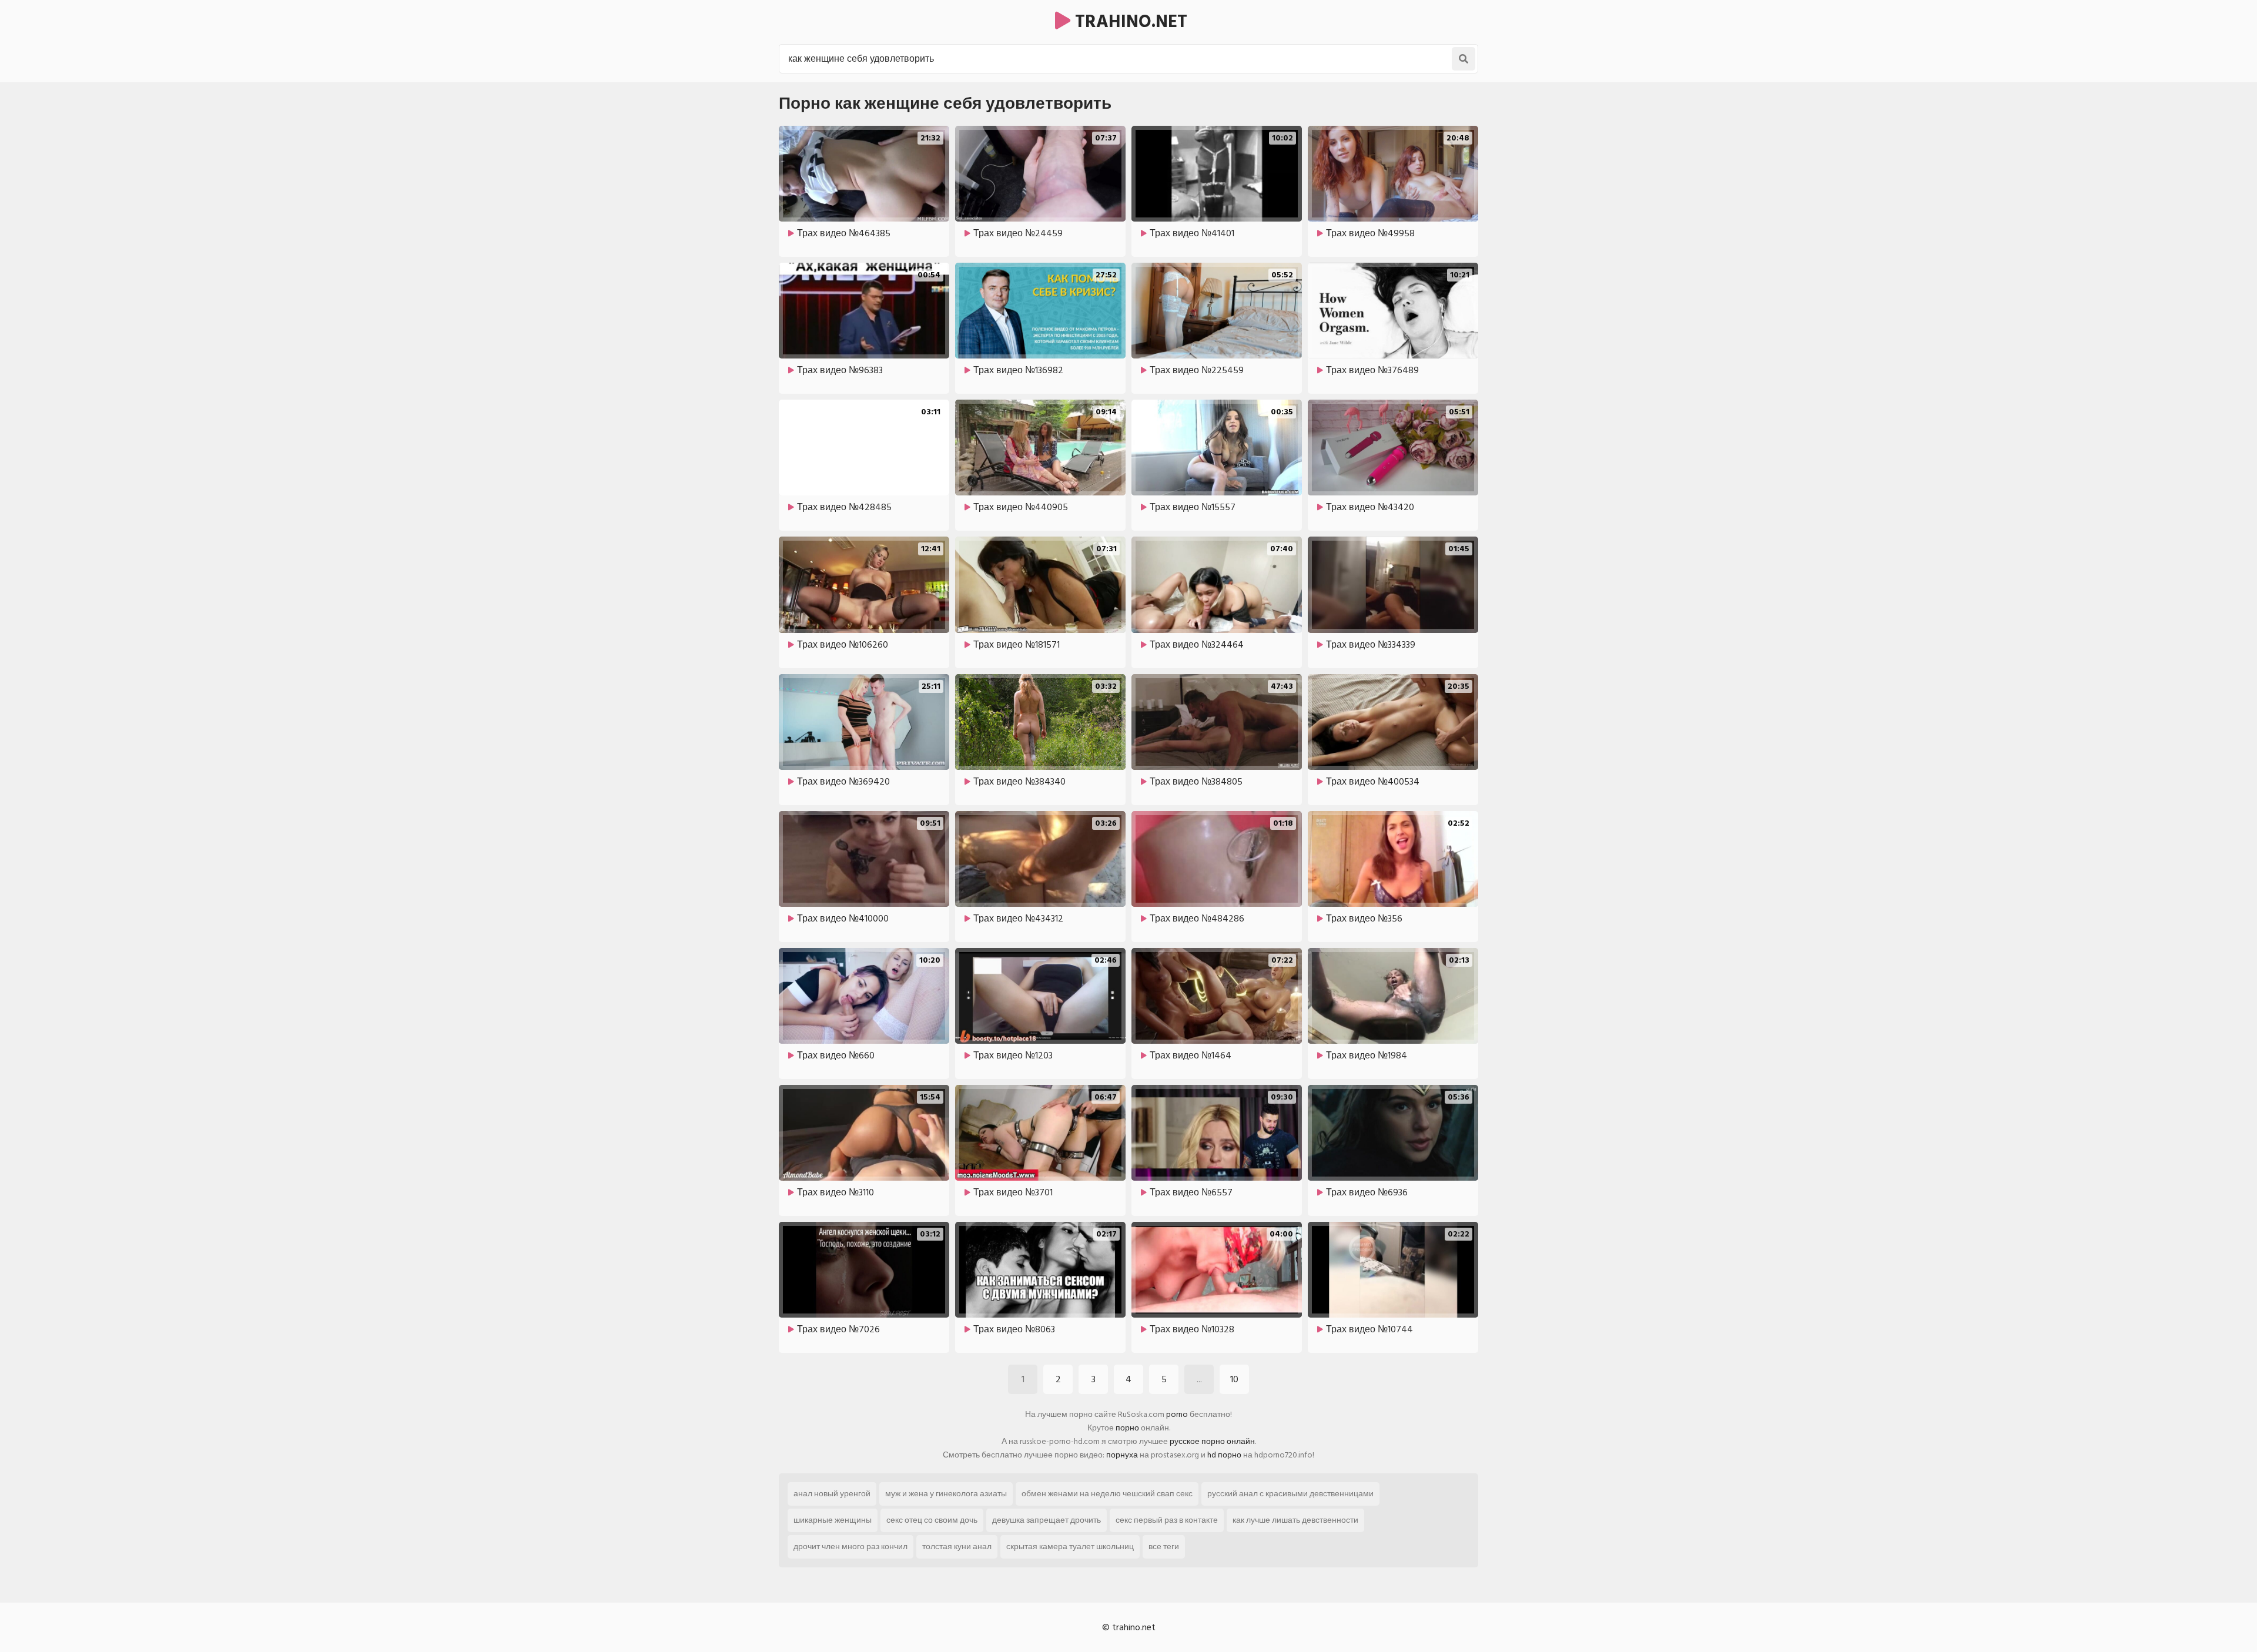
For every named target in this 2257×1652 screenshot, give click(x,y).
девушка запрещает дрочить (1047, 1520)
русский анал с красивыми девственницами (1290, 1494)
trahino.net (1129, 22)
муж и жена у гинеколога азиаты (946, 1494)
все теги (1164, 1547)
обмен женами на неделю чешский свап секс (1107, 1494)
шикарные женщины (833, 1520)
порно (1127, 1428)
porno (1177, 1414)
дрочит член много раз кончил (850, 1547)
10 (1234, 1379)
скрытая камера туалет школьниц (1070, 1547)
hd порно (1224, 1455)
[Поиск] (1464, 59)
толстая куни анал (957, 1547)
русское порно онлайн (1212, 1441)
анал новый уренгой (832, 1494)
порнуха (1122, 1455)
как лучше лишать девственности (1295, 1520)
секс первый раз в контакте (1167, 1520)
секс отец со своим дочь (932, 1520)
